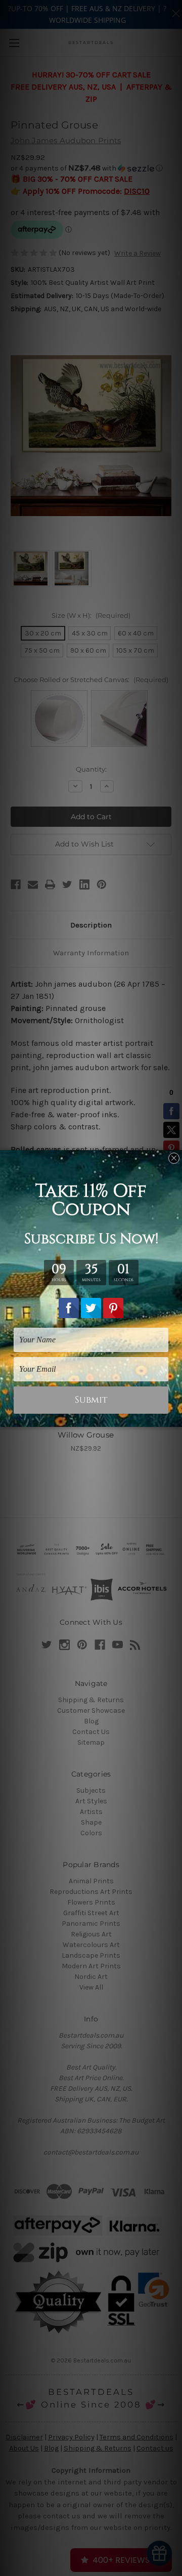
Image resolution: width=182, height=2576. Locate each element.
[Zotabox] (175, 1418)
